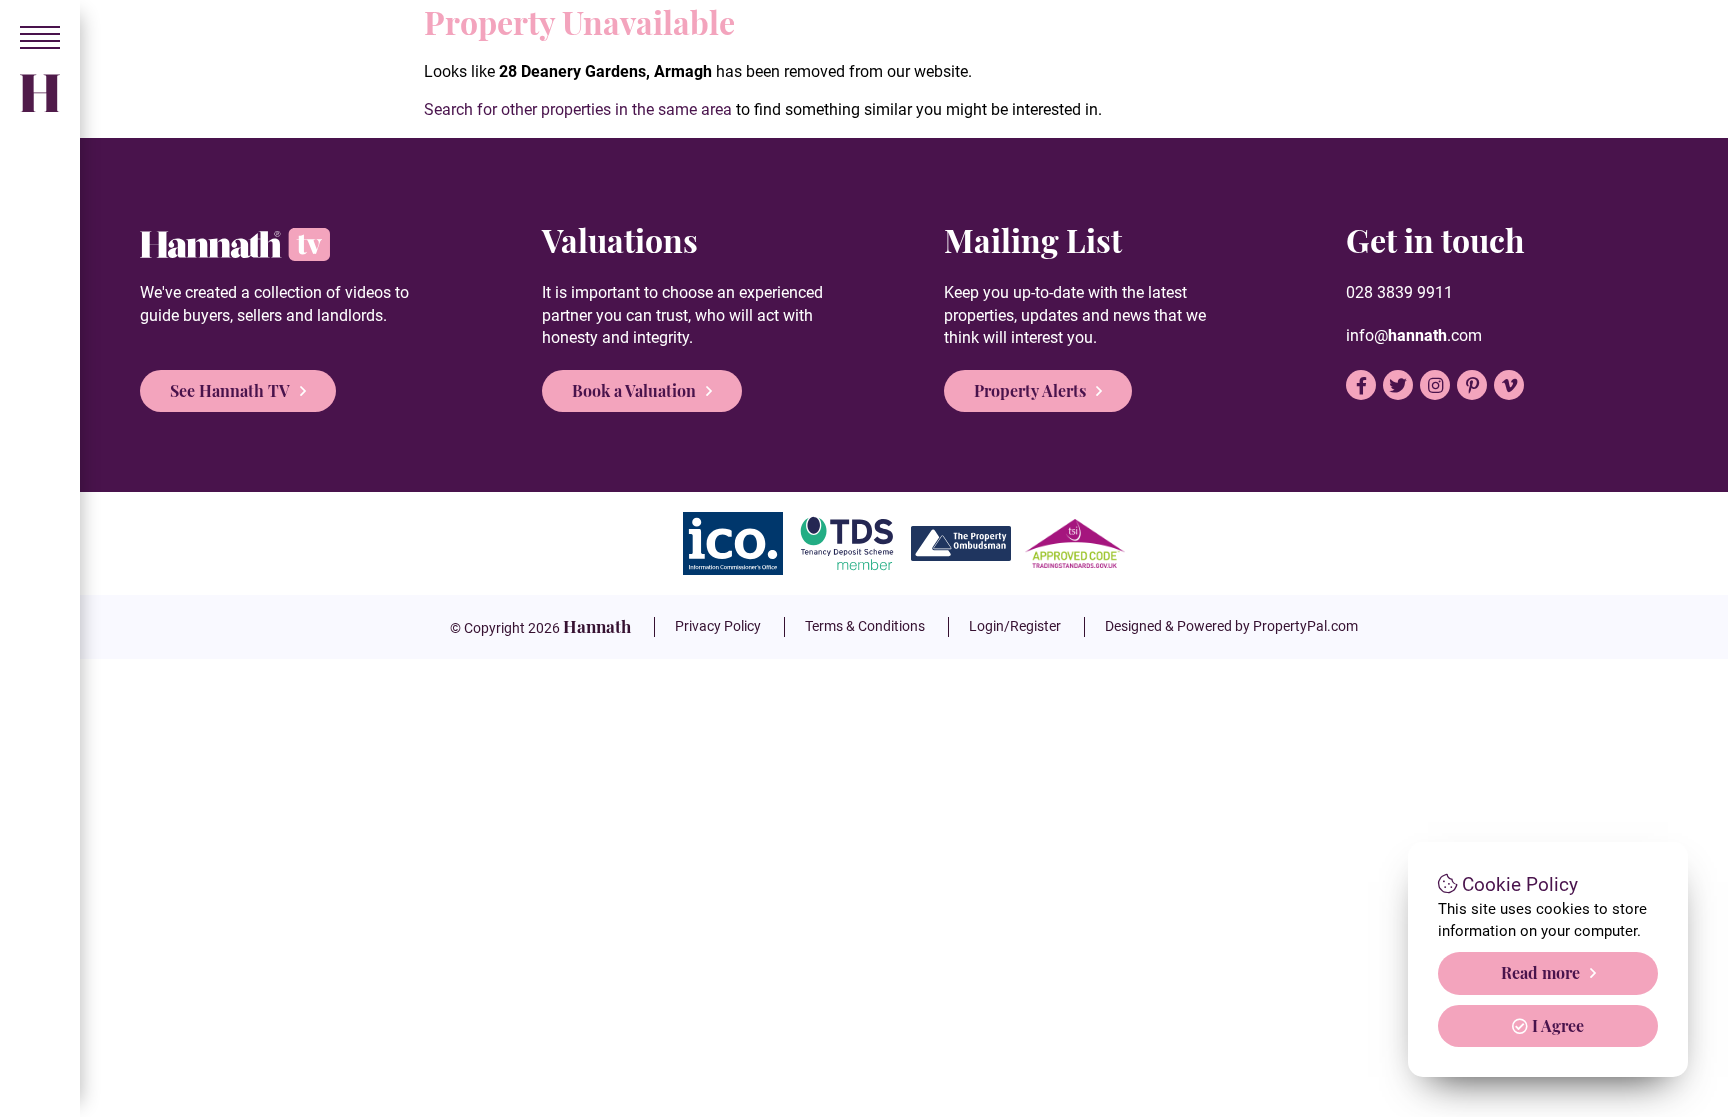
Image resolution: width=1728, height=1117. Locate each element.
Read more (1540, 972)
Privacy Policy (718, 626)
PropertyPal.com (1305, 626)
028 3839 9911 (1399, 292)
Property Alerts (1030, 390)
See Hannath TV (230, 390)
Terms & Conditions (865, 626)
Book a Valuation (634, 390)
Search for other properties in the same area (578, 109)
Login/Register (1015, 626)
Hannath (597, 626)
